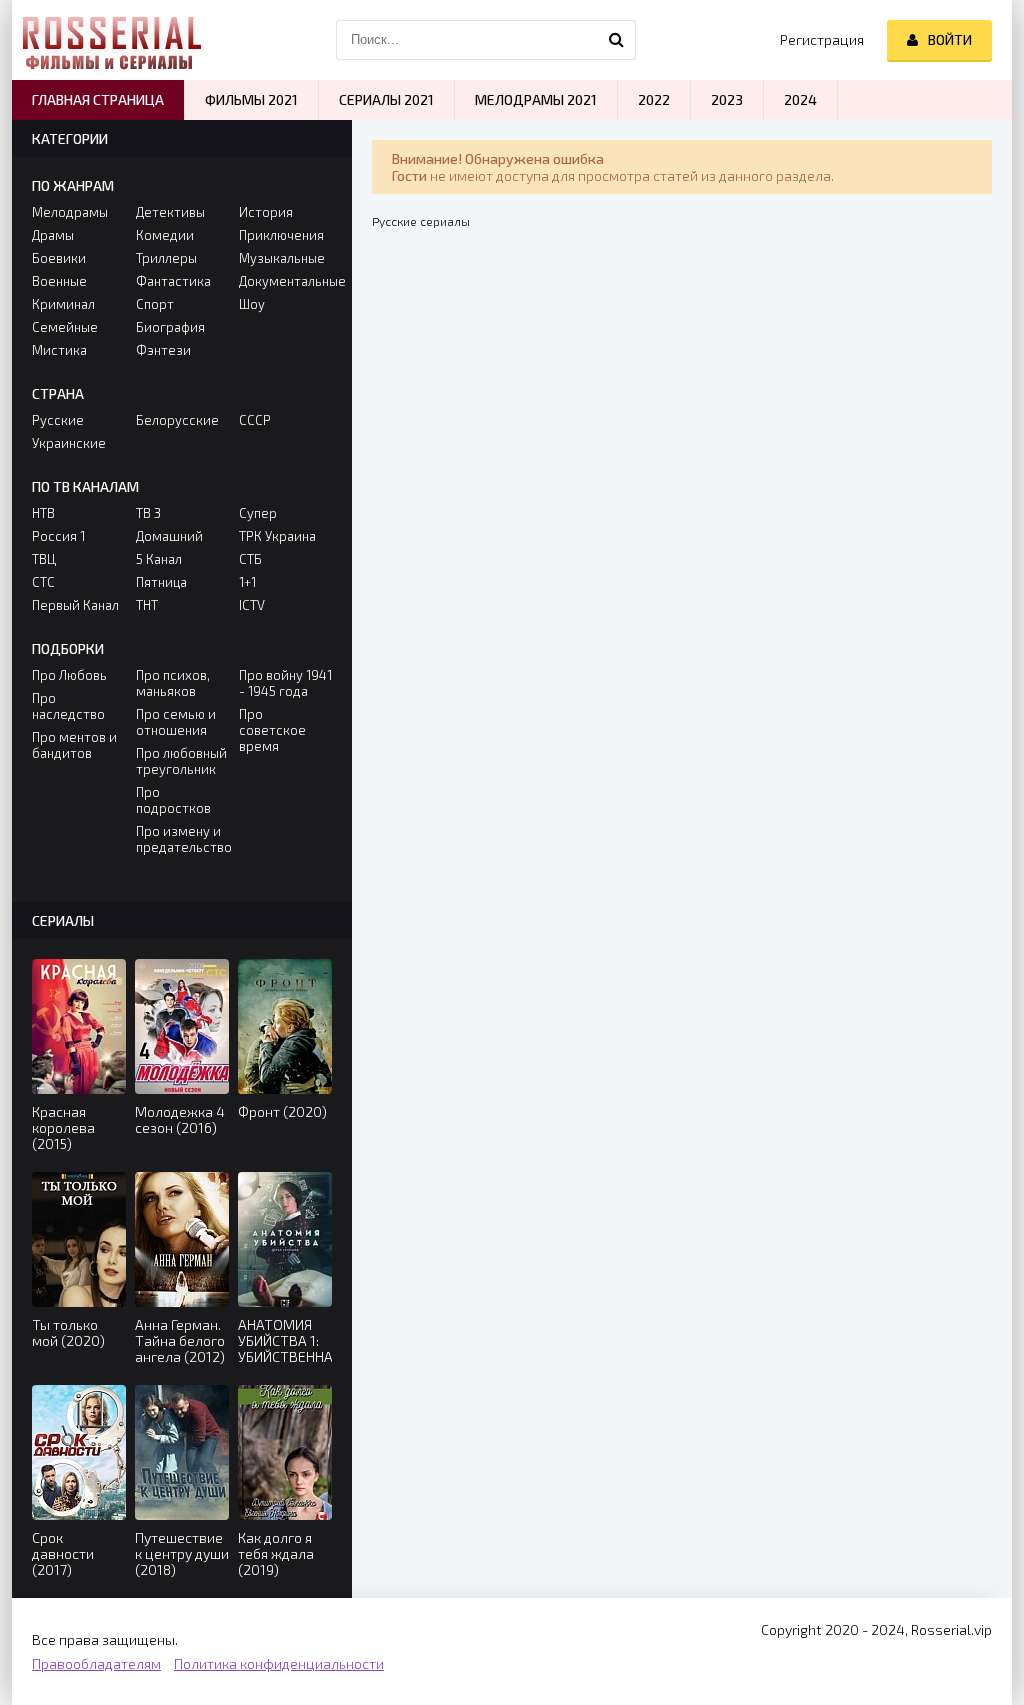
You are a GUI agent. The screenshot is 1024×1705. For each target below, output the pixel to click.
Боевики (59, 258)
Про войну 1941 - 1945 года (285, 683)
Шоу (252, 304)
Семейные (65, 327)
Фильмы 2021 (251, 99)
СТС (43, 582)
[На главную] (112, 40)
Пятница (161, 582)
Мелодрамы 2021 (536, 99)
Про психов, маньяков (173, 683)
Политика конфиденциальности (279, 1663)
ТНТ (147, 605)
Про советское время (272, 730)
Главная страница (98, 99)
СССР (255, 420)
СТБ (250, 559)
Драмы (53, 235)
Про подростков (173, 800)
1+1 (247, 582)
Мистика (59, 350)
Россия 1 (58, 536)
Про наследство (68, 706)
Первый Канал (75, 605)
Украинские (69, 443)
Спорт (155, 304)
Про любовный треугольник (181, 761)
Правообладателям (96, 1663)
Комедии (165, 235)
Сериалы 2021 (386, 99)
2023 (727, 99)
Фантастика (173, 281)
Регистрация (822, 39)
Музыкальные (282, 258)
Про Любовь (69, 675)
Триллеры (166, 258)
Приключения (281, 235)
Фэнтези (163, 350)
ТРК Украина (277, 536)
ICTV (252, 605)
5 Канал (159, 559)
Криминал (63, 304)
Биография (170, 327)
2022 (654, 99)
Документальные (285, 281)
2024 (800, 99)
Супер (258, 513)
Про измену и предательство (182, 839)
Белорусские (177, 420)
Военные (59, 281)
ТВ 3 (148, 513)
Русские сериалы (421, 221)
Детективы (170, 212)
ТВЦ (44, 559)
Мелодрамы (70, 212)
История (266, 212)
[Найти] (616, 40)
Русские (58, 420)
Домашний (169, 536)
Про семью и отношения (176, 722)
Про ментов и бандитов (74, 745)
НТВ (43, 513)
